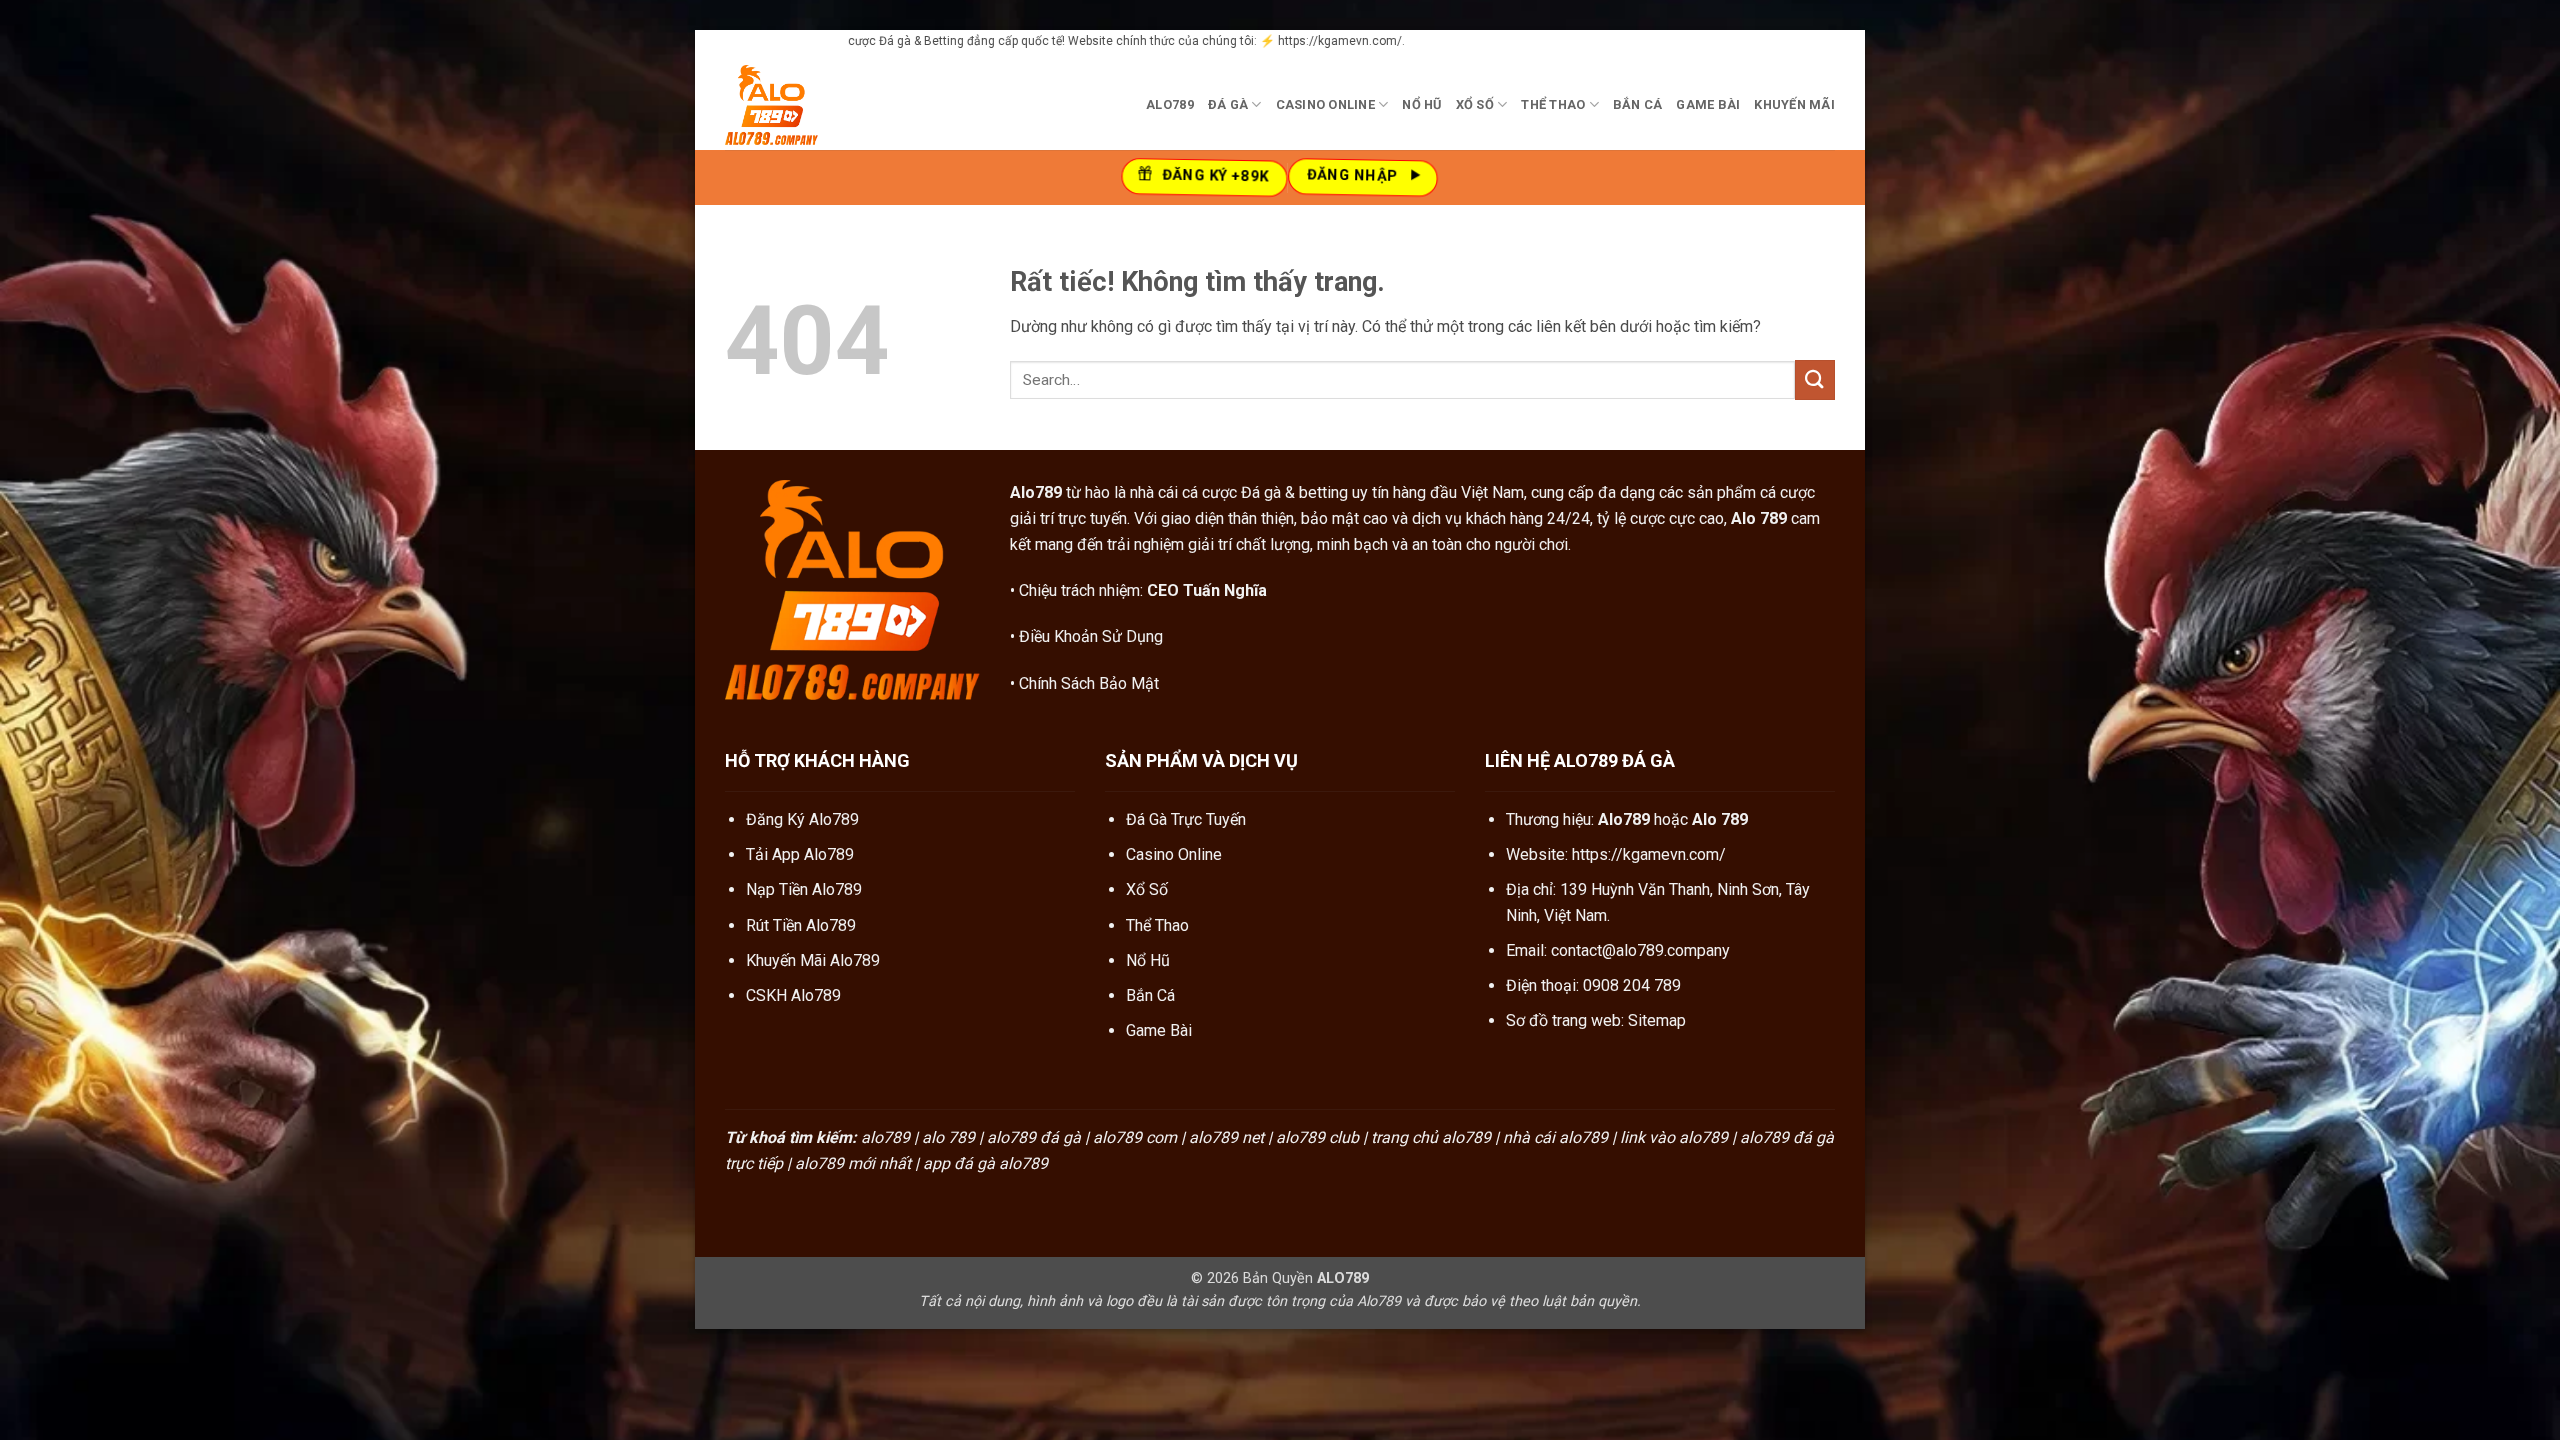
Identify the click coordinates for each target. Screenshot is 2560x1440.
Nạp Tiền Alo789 (804, 889)
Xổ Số (1475, 104)
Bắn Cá (1638, 104)
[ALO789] (825, 105)
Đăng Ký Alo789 (802, 819)
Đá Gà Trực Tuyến (1186, 819)
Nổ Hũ (1421, 104)
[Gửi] (1815, 379)
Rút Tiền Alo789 (801, 925)
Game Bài (1708, 104)
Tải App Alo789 (800, 854)
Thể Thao (1553, 104)
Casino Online (1325, 104)
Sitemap (1657, 1020)
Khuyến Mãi (1794, 104)
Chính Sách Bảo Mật (1089, 683)
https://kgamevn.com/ (1649, 854)
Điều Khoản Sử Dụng (1091, 636)
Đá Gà (1228, 104)
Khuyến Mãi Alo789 (813, 960)
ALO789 (1170, 104)
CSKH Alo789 (793, 995)
